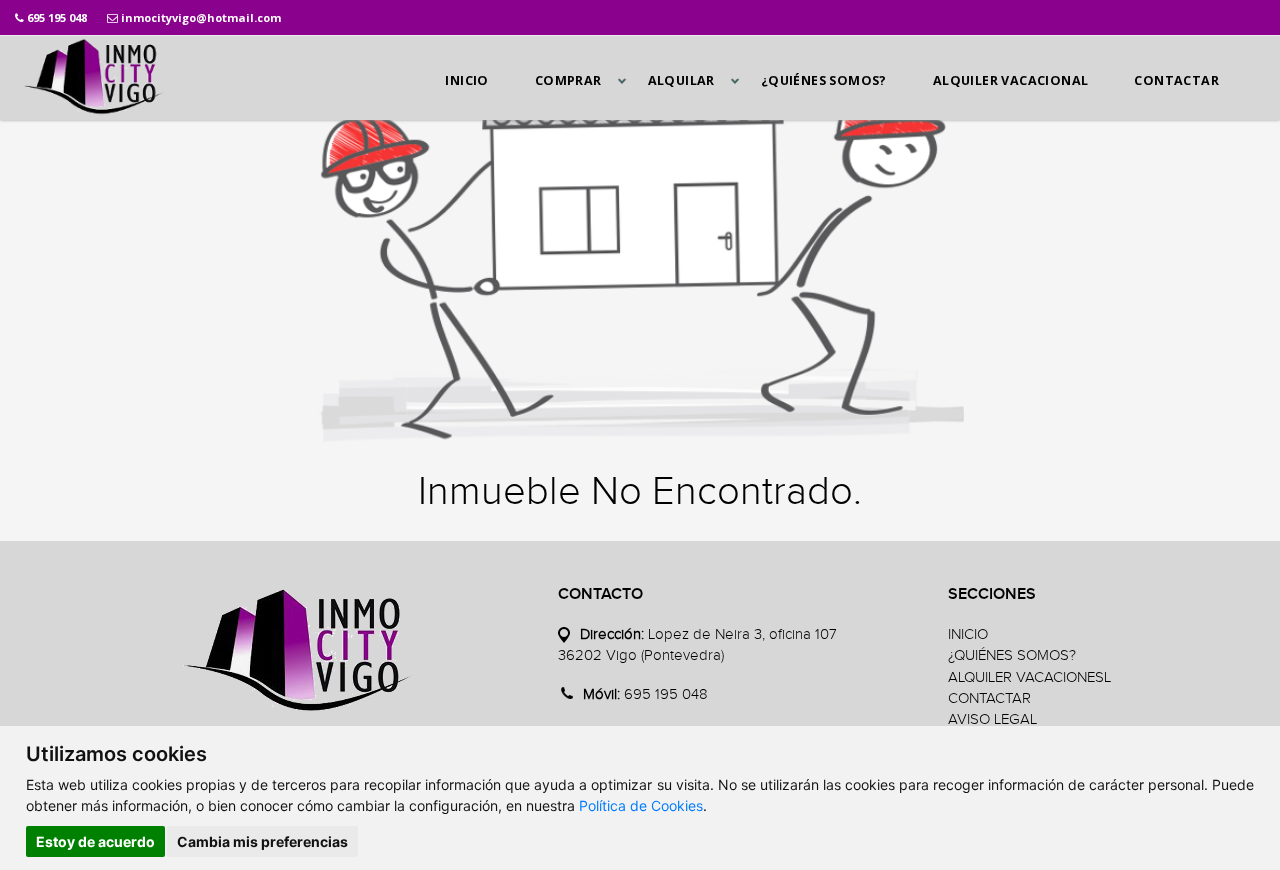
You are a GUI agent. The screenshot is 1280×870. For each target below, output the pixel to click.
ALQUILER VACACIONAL (1011, 80)
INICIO (466, 80)
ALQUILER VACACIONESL (1029, 677)
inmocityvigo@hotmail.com (201, 17)
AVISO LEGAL (992, 719)
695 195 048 (57, 17)
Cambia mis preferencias (262, 841)
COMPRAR (568, 80)
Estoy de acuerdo (95, 841)
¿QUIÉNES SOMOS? (824, 80)
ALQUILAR (681, 80)
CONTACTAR (1176, 80)
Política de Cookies (641, 805)
